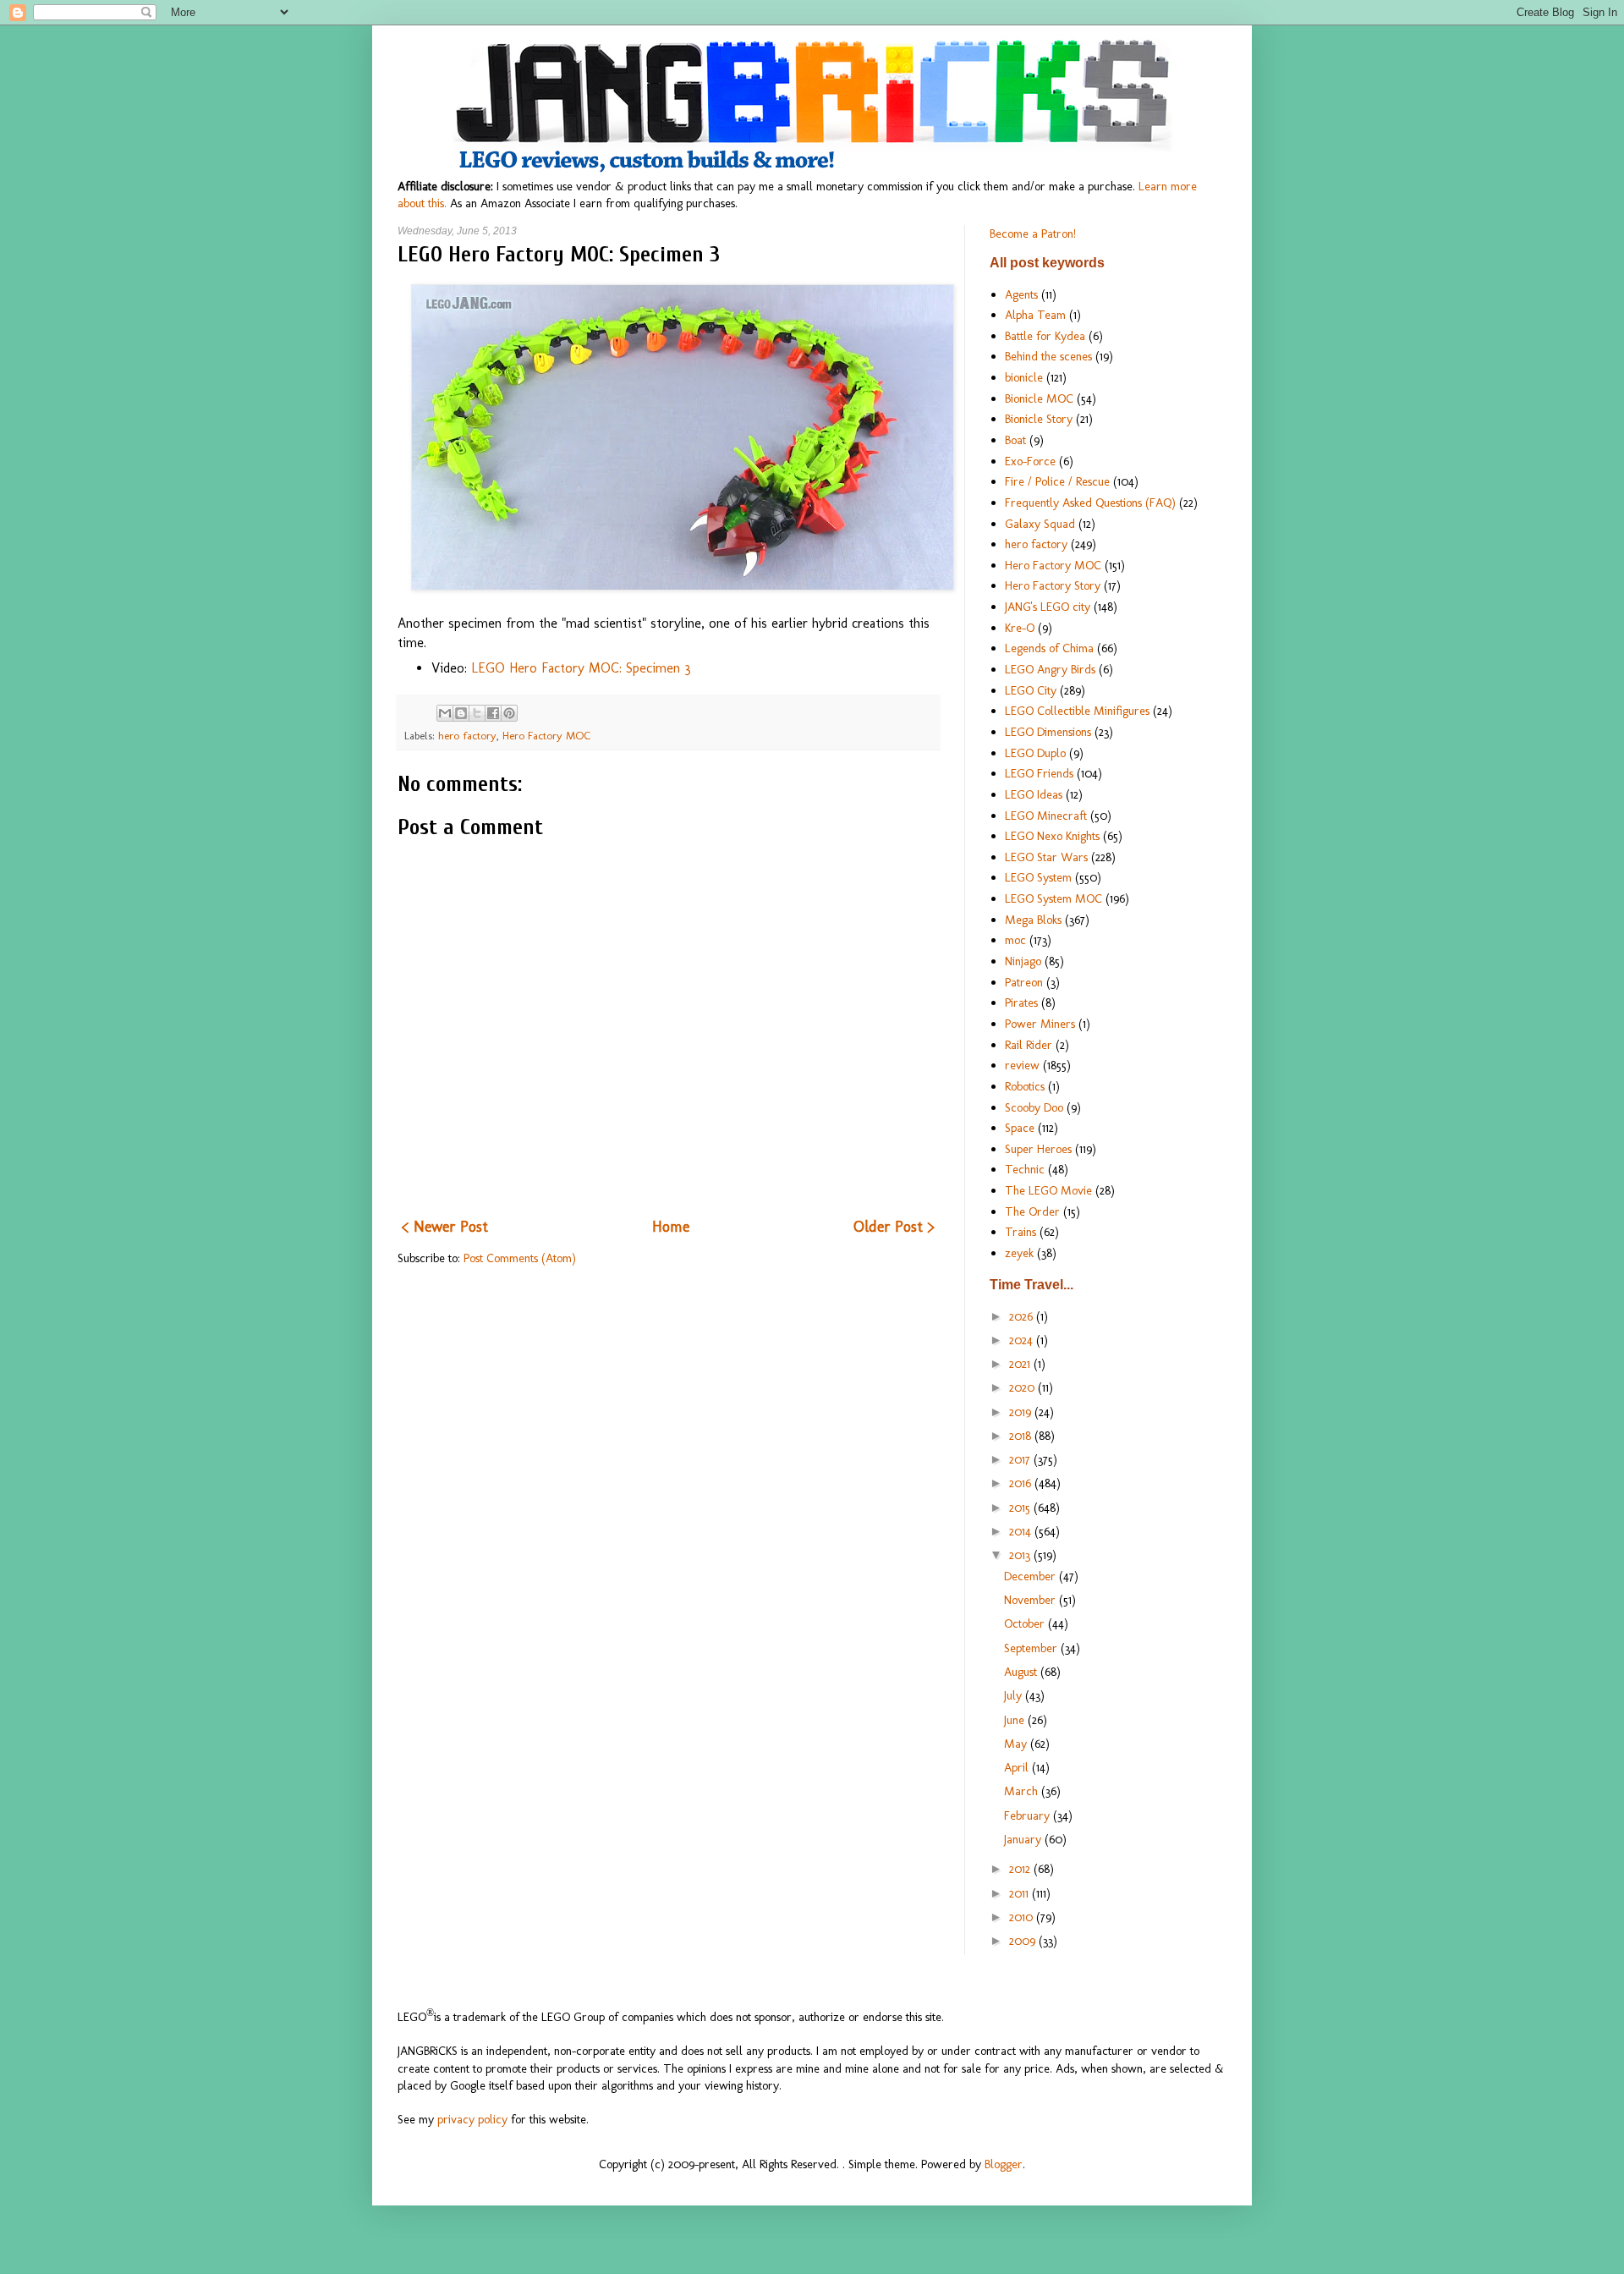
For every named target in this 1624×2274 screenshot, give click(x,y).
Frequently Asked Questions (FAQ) (1090, 503)
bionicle (1024, 377)
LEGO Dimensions (1048, 732)
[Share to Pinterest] (509, 713)
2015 (1021, 1508)
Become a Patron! (1033, 233)
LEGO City (1031, 690)
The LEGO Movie (1048, 1190)
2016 (1022, 1483)
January (1024, 1839)
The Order (1032, 1211)
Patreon (1024, 982)
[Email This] (445, 713)
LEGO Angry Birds (1050, 669)
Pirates (1021, 1002)
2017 (1021, 1459)
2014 (1022, 1531)
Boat (1015, 440)
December (1031, 1576)
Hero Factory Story (1053, 585)
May (1017, 1744)
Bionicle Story (1039, 419)
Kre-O (1020, 628)
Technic (1025, 1169)
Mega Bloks (1033, 920)
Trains (1020, 1232)
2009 (1024, 1941)
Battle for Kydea (1045, 336)
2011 (1020, 1893)
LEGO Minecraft (1046, 816)
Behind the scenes (1048, 356)
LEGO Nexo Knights (1052, 836)
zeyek (1019, 1253)
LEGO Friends (1039, 773)
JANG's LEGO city (1048, 607)
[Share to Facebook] (493, 713)
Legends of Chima (1049, 648)
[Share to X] (477, 713)
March (1023, 1791)
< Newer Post (445, 1227)
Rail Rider (1029, 1045)
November (1031, 1600)
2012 (1021, 1869)
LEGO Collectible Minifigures (1077, 711)
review (1022, 1065)
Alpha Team (1035, 315)
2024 (1023, 1340)
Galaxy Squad (1040, 524)
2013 (1021, 1555)
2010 (1023, 1917)
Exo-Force (1030, 461)
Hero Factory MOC (546, 736)
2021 (1021, 1364)
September (1032, 1648)
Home (671, 1227)
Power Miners (1040, 1024)
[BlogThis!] (461, 713)
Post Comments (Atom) (520, 1258)
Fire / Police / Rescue (1057, 481)
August (1022, 1672)
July (1015, 1695)
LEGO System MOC (1053, 898)
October (1026, 1623)
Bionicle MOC (1039, 398)
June (1016, 1720)
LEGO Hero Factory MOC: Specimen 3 (581, 668)
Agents (1021, 294)
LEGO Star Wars (1046, 857)
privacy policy (472, 2119)
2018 (1022, 1436)
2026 (1023, 1316)
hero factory (467, 736)
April (1018, 1767)
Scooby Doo (1034, 1107)
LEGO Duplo (1035, 753)
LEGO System (1038, 877)
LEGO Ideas (1034, 794)
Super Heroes (1038, 1149)
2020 (1023, 1387)
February (1029, 1815)
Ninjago (1023, 961)
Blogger (1004, 2164)
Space (1020, 1128)
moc (1015, 940)
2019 (1022, 1412)
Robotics (1025, 1086)
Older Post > (894, 1227)
